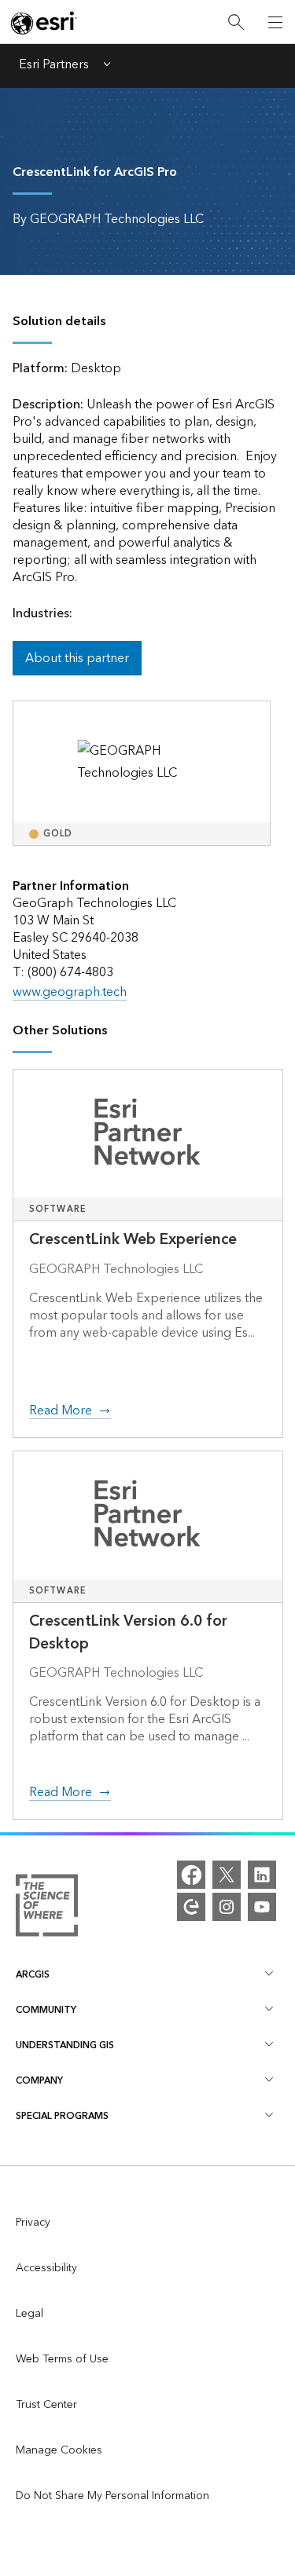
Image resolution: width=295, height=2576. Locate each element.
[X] (227, 1875)
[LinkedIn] (262, 1875)
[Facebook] (191, 1875)
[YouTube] (262, 1907)
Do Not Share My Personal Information (112, 2496)
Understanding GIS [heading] (65, 2045)
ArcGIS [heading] (33, 1975)
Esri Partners (54, 66)
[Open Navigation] (275, 22)
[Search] (236, 22)
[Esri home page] (44, 23)
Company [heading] (39, 2081)
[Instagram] (227, 1907)
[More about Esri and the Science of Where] (47, 1909)
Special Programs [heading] (62, 2116)
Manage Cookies (59, 2450)
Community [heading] (46, 2010)
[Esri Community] (191, 1907)
